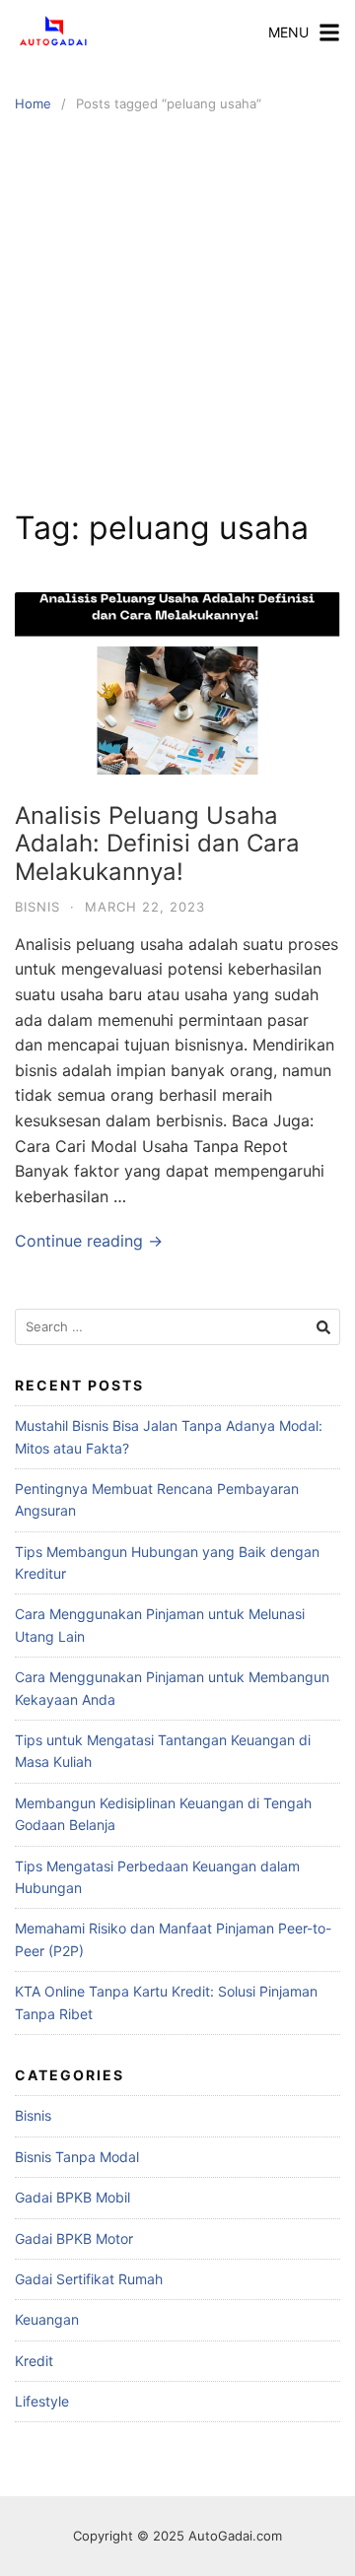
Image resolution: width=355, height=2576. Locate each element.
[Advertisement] (177, 311)
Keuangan (47, 2319)
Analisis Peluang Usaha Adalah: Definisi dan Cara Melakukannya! (157, 844)
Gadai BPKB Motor (74, 2238)
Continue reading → (89, 1241)
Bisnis (37, 907)
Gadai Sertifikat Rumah (89, 2279)
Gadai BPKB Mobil (72, 2197)
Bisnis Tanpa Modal (77, 2157)
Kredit (34, 2361)
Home (33, 103)
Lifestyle (42, 2401)
